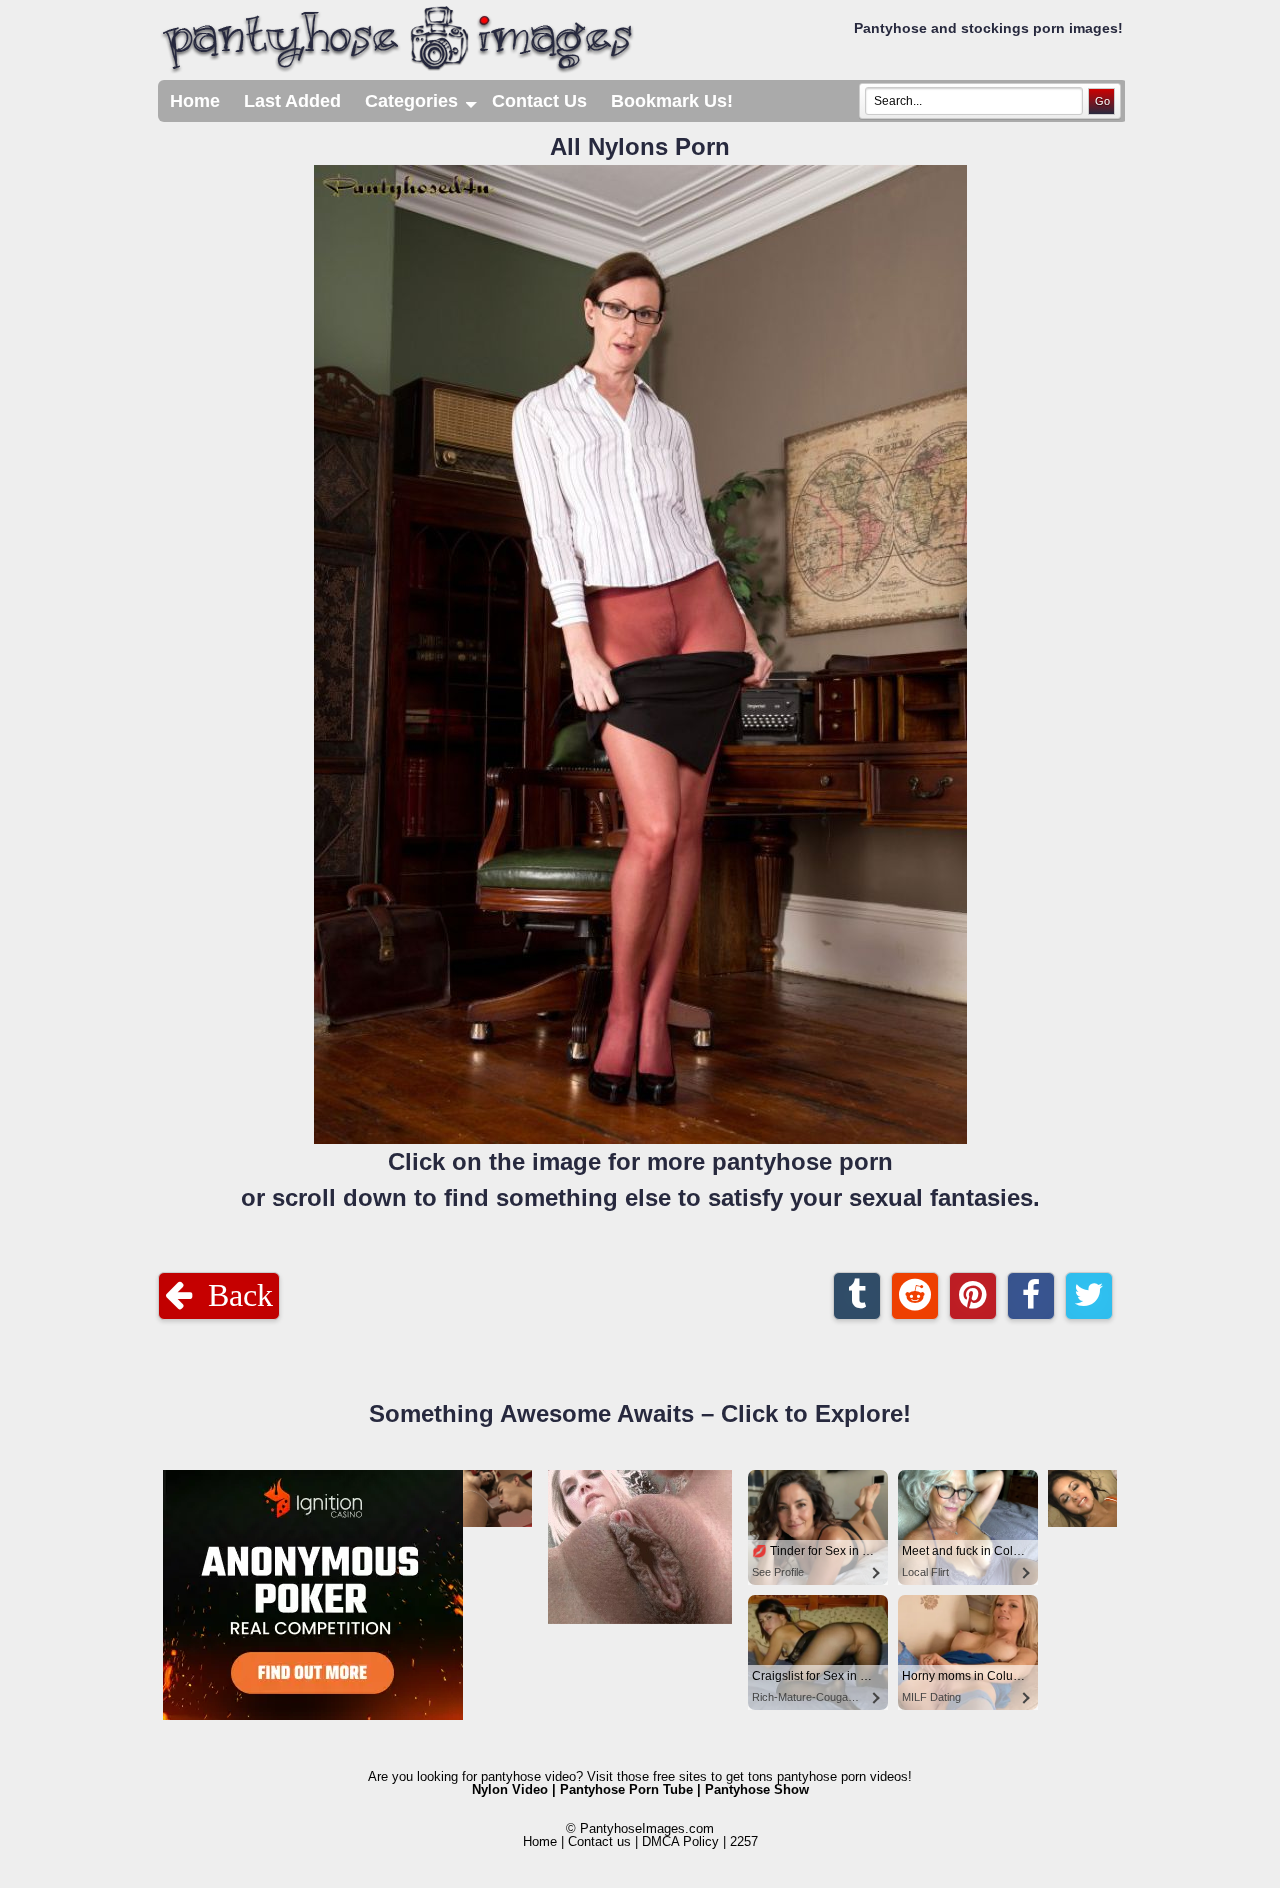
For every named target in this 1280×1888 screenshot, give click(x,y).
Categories (422, 106)
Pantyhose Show (757, 1789)
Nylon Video (510, 1789)
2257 (744, 1841)
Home (195, 101)
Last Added (292, 101)
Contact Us (539, 101)
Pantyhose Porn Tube (626, 1789)
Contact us (599, 1841)
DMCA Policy (680, 1841)
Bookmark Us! (672, 101)
